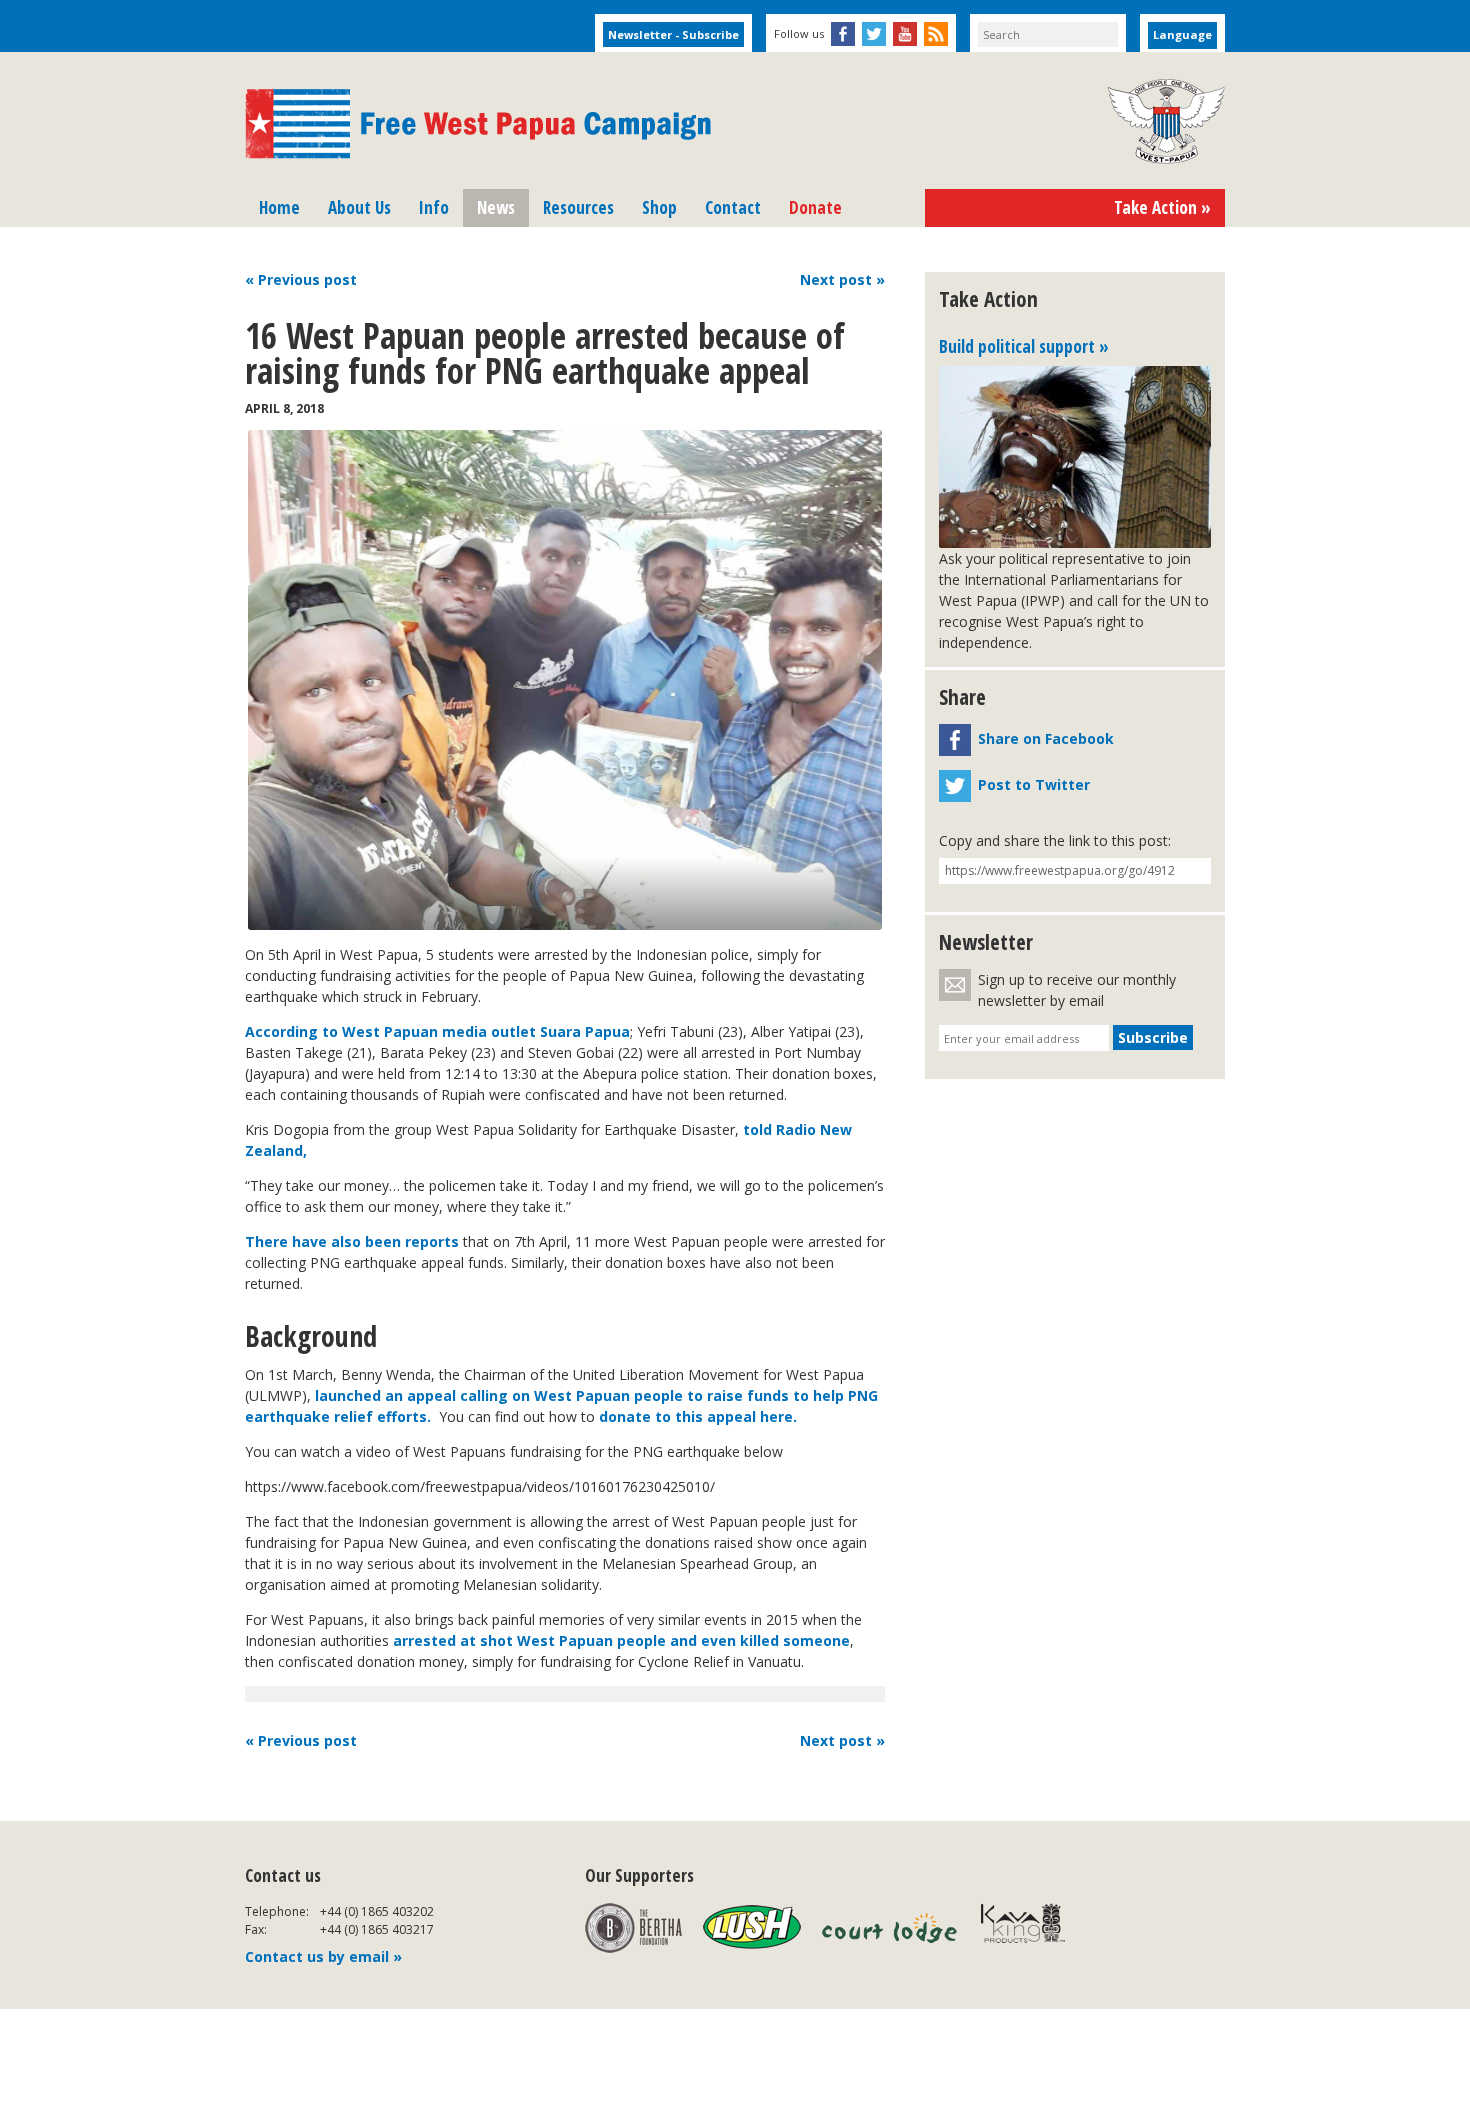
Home (279, 207)
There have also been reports (352, 1241)
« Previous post (301, 1740)
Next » (842, 279)
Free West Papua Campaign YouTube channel (905, 34)
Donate (815, 207)
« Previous (301, 279)
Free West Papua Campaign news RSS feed (936, 34)
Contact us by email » (323, 1956)
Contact (733, 207)
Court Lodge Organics (891, 1928)
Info (434, 207)
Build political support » (1024, 346)
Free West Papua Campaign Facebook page (843, 34)
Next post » (842, 1740)
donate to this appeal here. (700, 1416)
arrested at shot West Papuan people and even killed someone (621, 1640)
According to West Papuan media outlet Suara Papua (437, 1031)
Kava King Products (1033, 1928)
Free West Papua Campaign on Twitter (874, 34)
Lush (752, 1928)
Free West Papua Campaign (478, 124)
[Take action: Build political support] (1075, 457)
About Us (359, 207)
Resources (578, 207)
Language (1182, 34)
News (496, 207)
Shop (659, 207)
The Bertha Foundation (633, 1928)
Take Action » (1162, 207)
